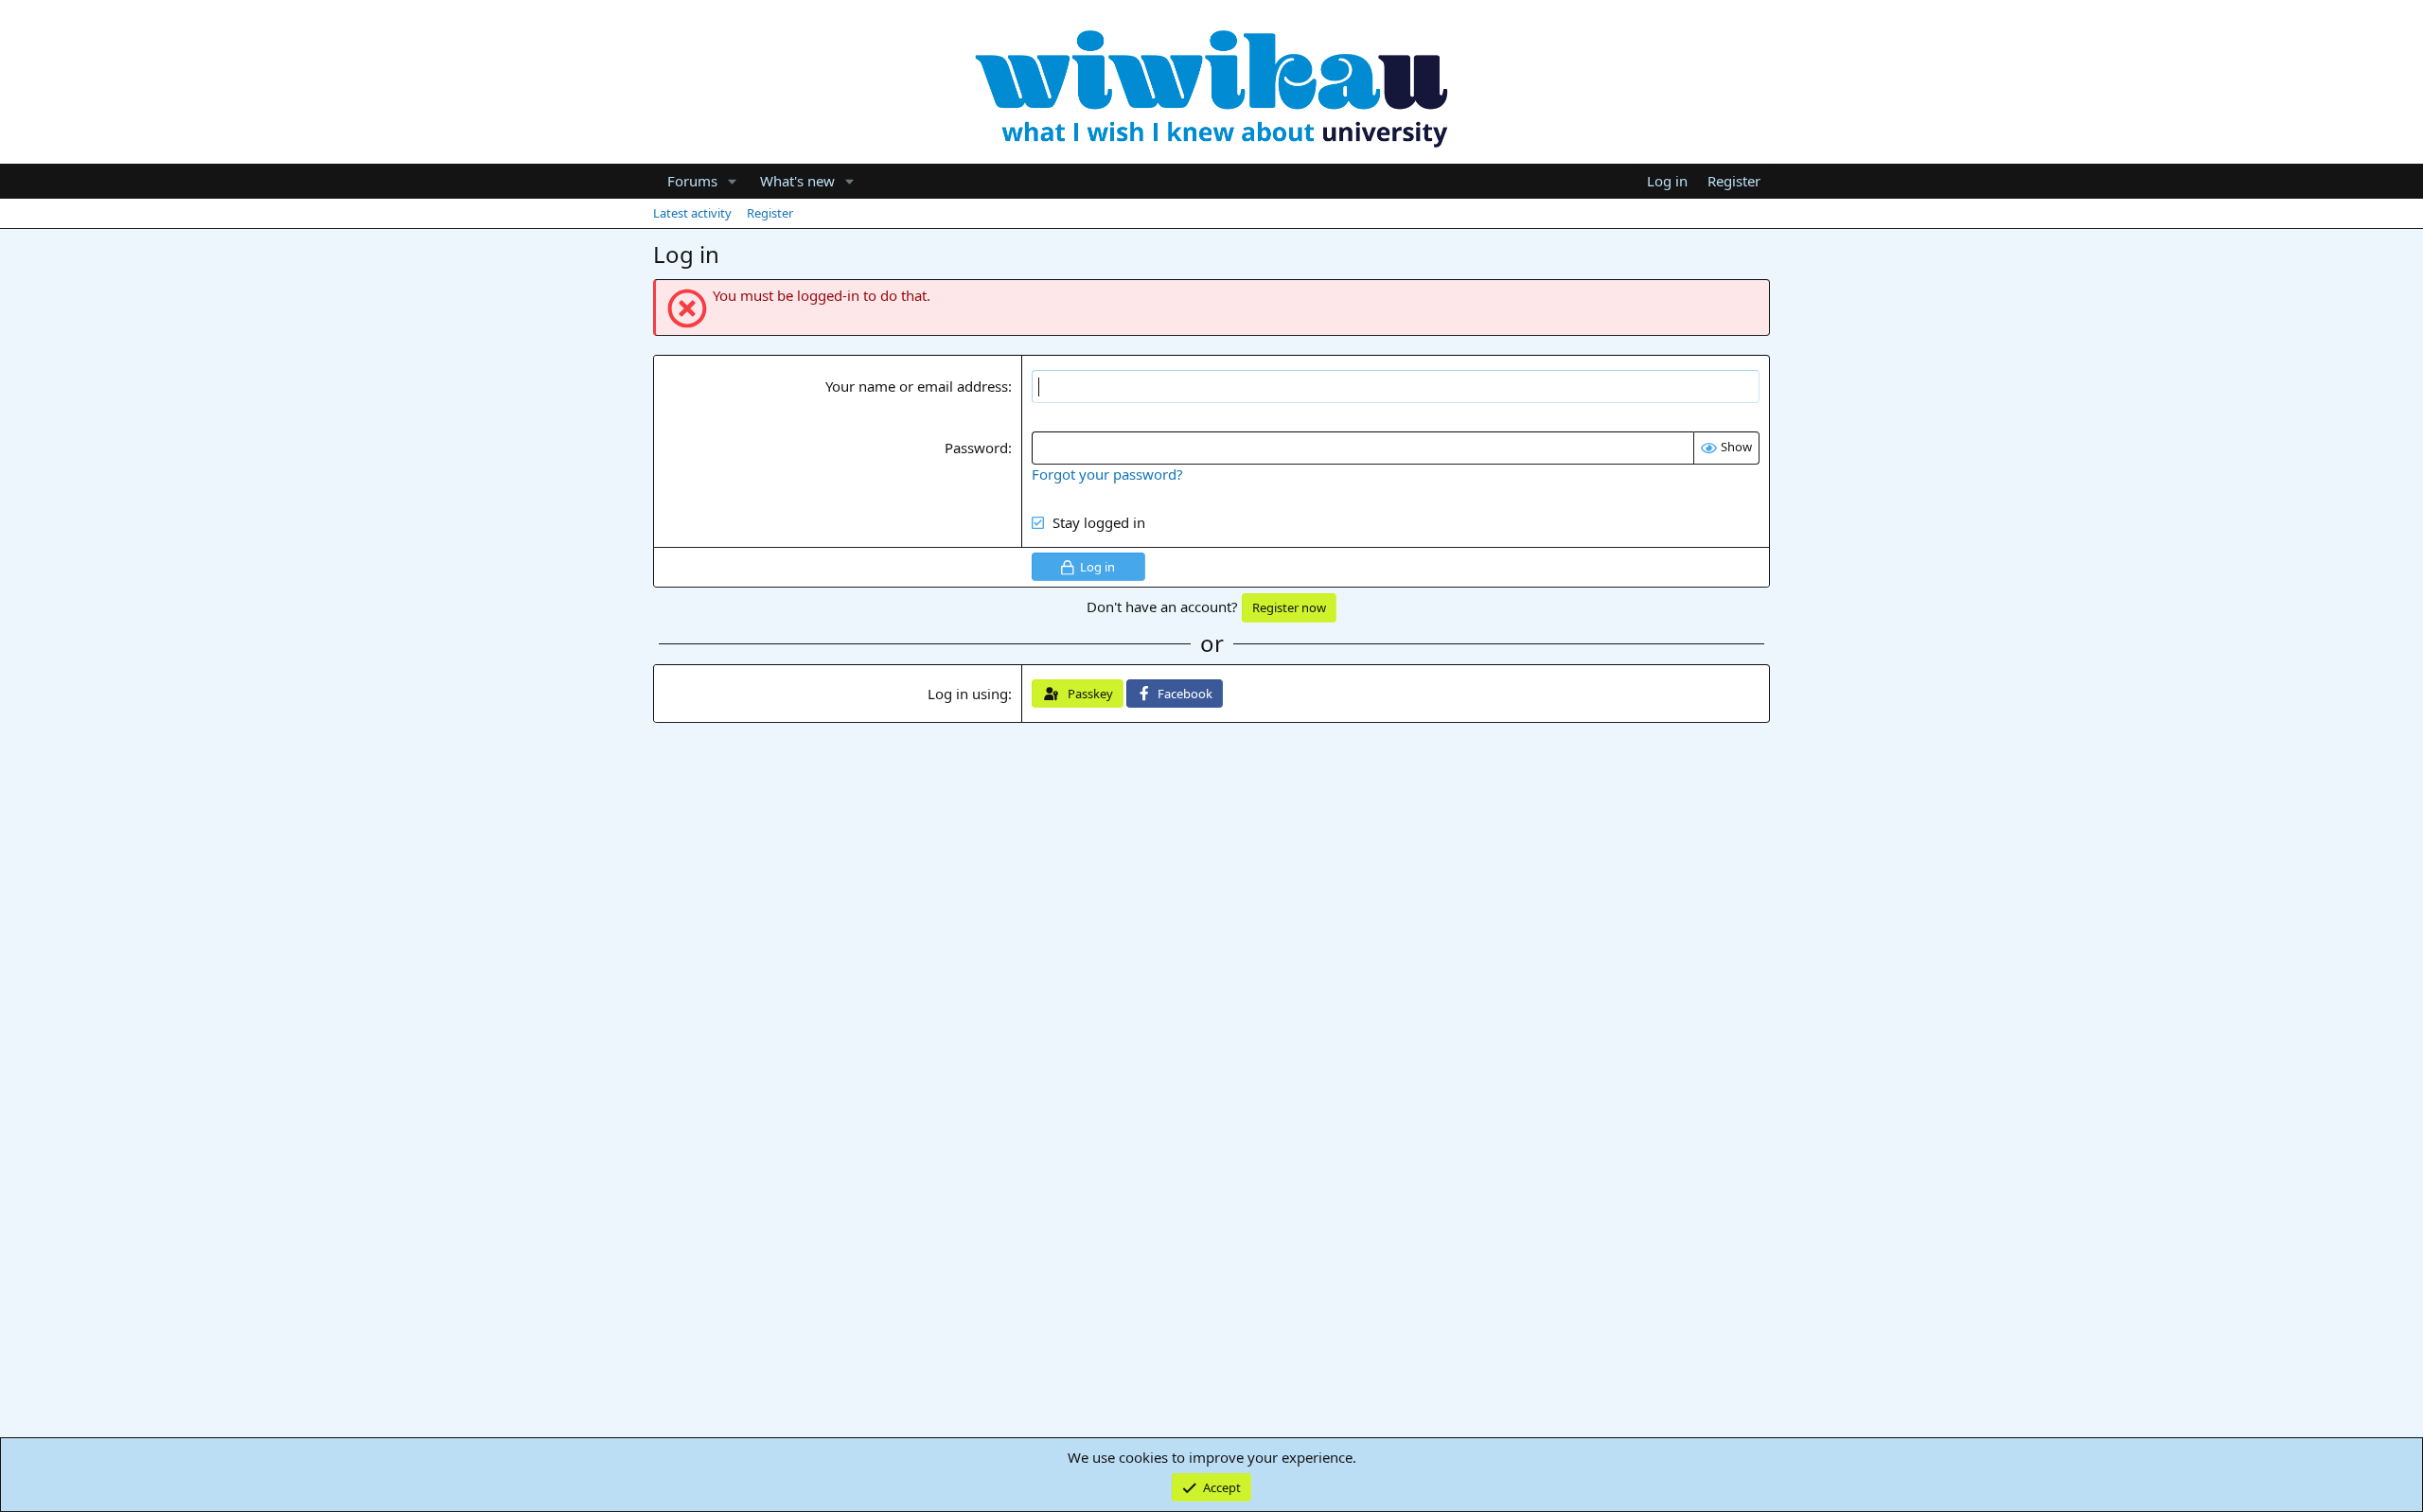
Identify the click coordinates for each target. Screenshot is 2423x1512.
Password (976, 448)
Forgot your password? (1107, 474)
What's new (797, 181)
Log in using (968, 694)
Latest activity (692, 213)
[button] (733, 181)
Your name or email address (917, 386)
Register (770, 213)
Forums (692, 181)
